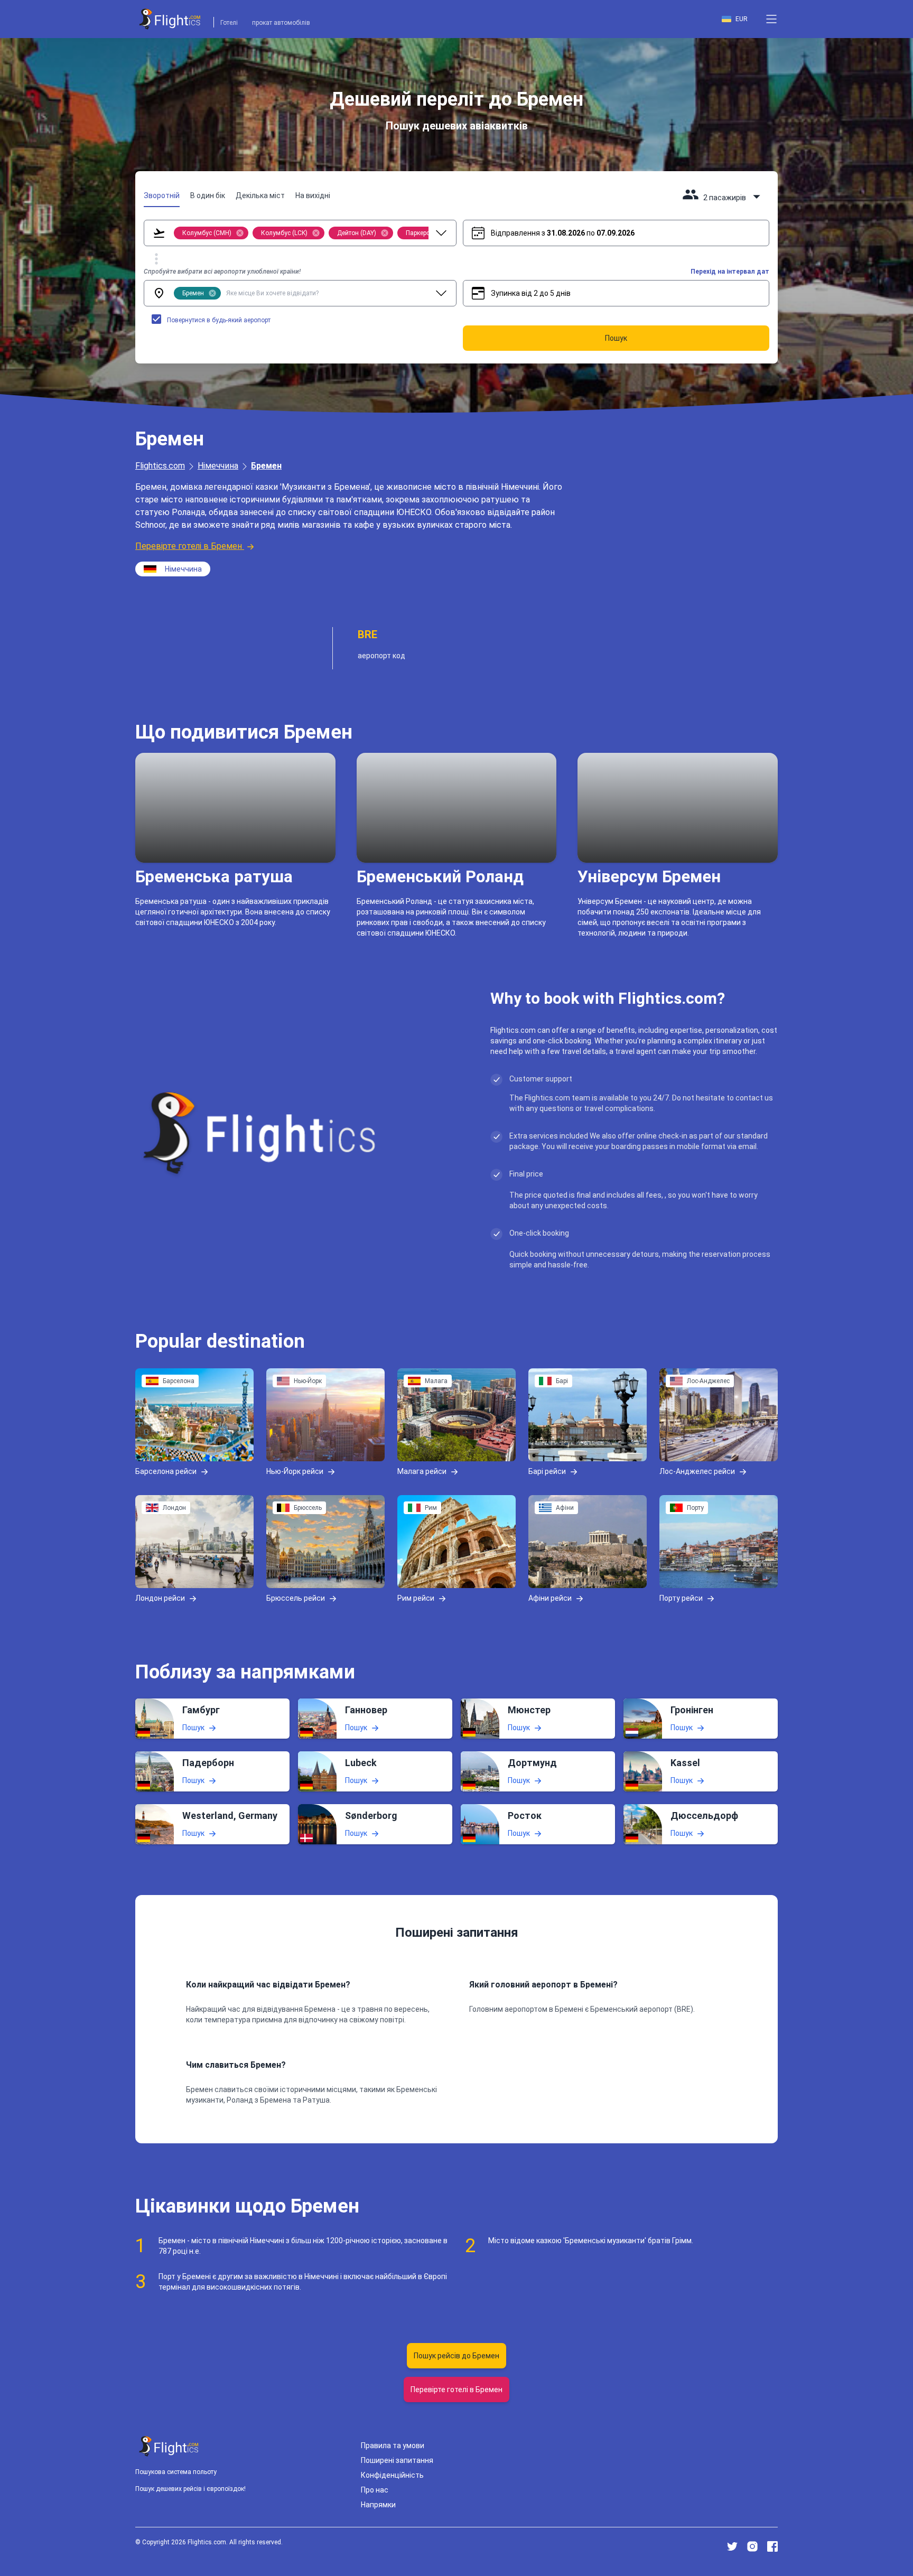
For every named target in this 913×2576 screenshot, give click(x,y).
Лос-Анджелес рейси (697, 1471)
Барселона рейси (166, 1471)
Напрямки (378, 2505)
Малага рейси (422, 1471)
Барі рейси (547, 1471)
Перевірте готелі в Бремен (189, 546)
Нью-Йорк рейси (295, 1471)
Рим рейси (416, 1598)
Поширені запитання (397, 2460)
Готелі (229, 23)
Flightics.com (160, 466)
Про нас (375, 2490)
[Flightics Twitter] (732, 2546)
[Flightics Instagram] (752, 2546)
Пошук (193, 1728)
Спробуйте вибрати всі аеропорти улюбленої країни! (222, 272)
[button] (771, 19)
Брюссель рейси (296, 1598)
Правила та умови (393, 2446)
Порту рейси (681, 1598)
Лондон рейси (160, 1598)
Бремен (266, 466)
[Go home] (169, 2446)
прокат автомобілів (281, 23)
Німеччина (218, 466)
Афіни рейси (550, 1598)
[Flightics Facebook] (772, 2546)
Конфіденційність (392, 2475)
